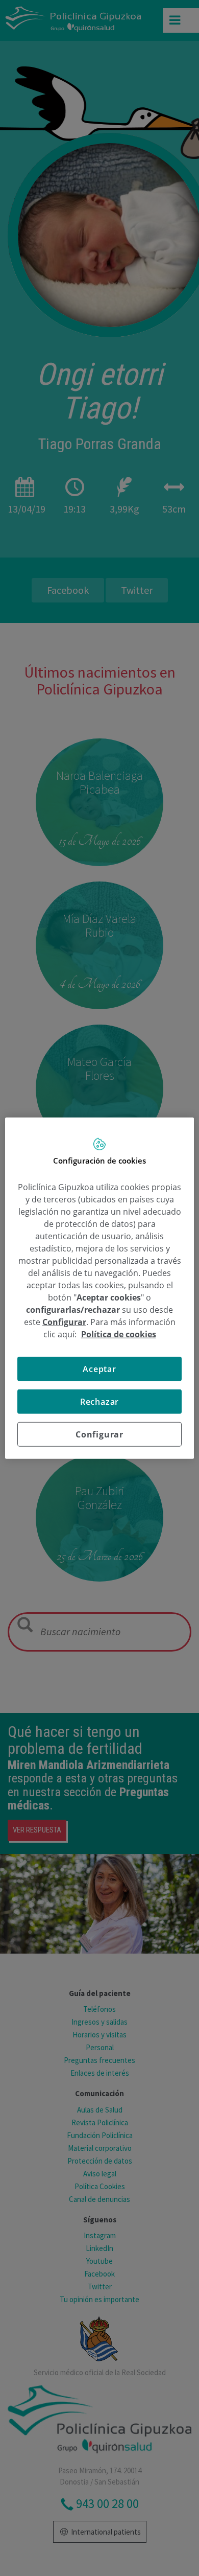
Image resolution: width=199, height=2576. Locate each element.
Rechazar (99, 1402)
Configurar (99, 1434)
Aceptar (99, 1369)
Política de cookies (119, 1334)
